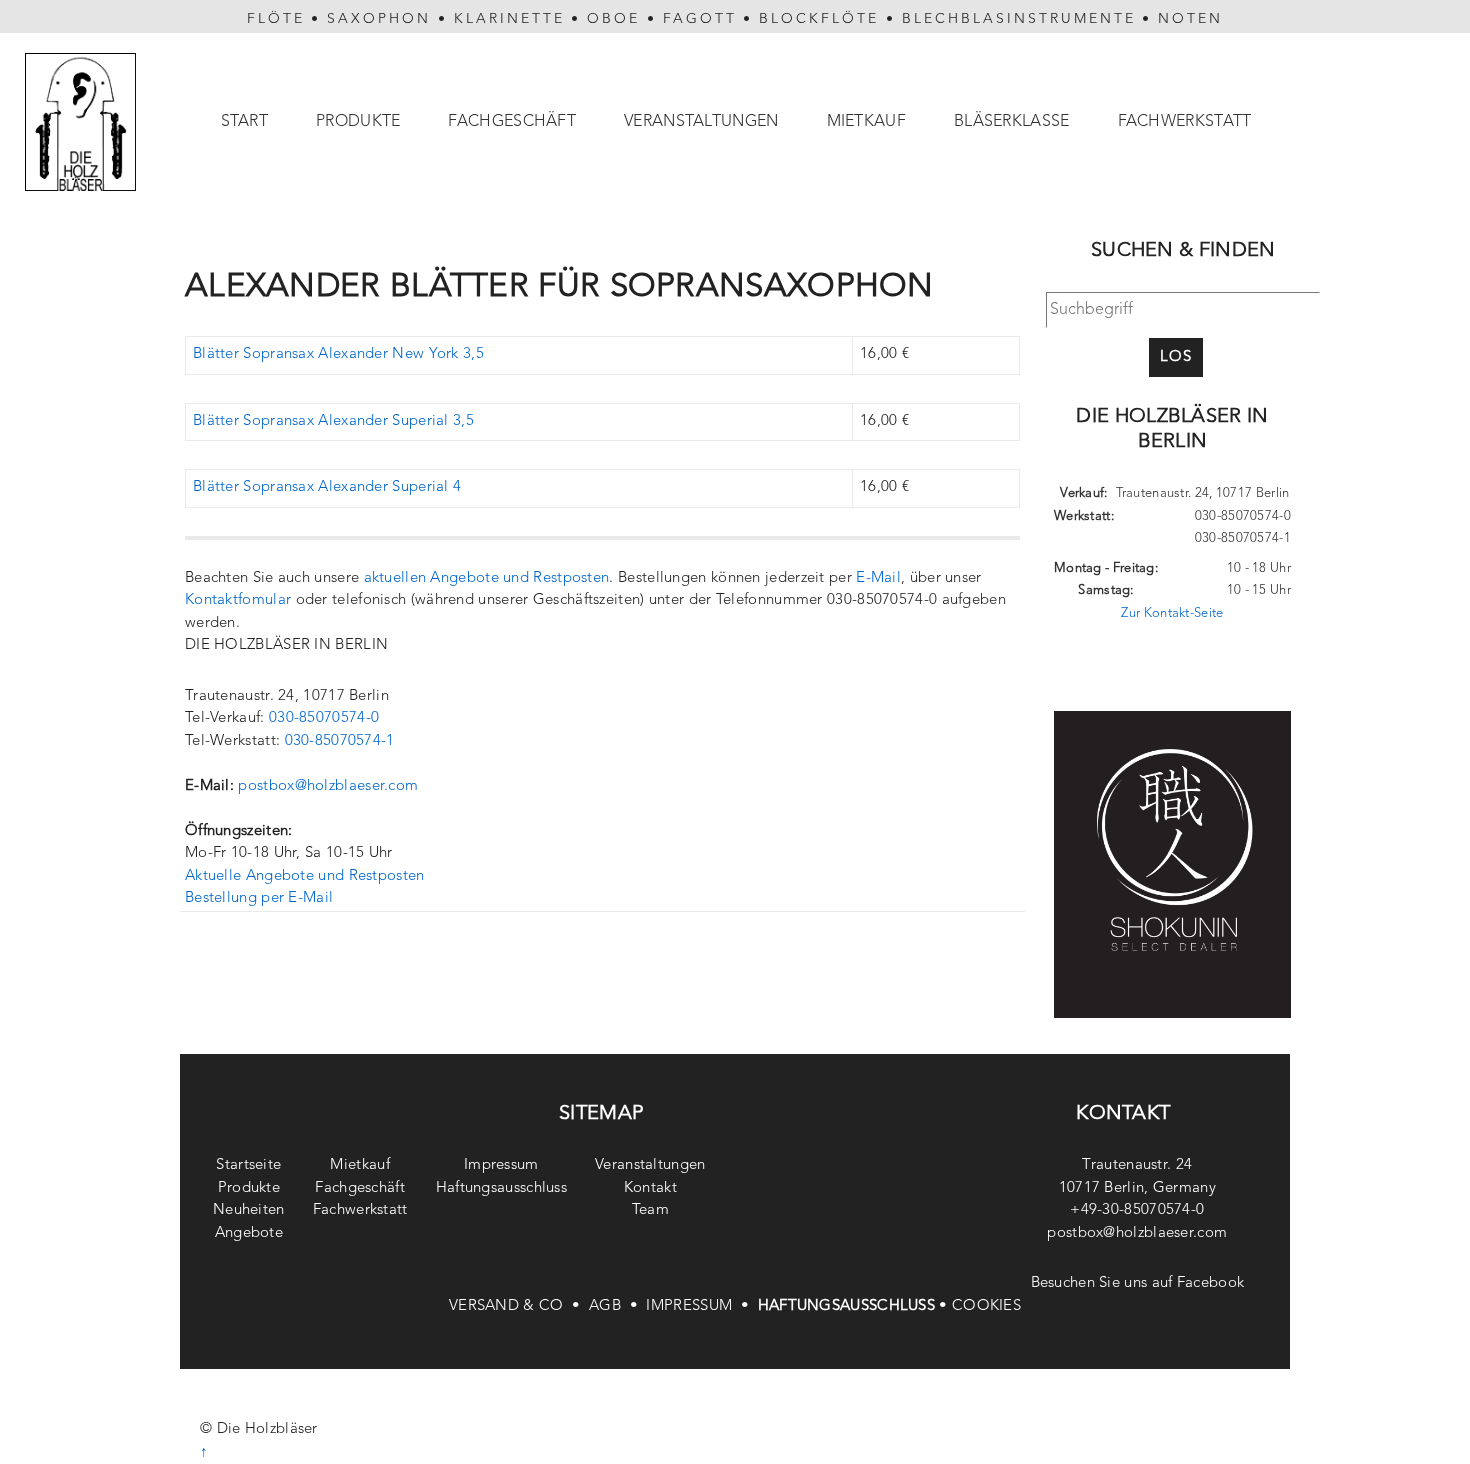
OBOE (613, 19)
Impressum (501, 1165)
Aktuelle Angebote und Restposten (305, 876)
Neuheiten (249, 1210)
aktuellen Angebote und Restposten (487, 578)
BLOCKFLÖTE (819, 19)
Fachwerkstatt (1185, 122)
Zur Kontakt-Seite (1172, 613)
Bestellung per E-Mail (259, 898)
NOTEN (1190, 19)
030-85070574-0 (324, 718)
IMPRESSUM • (701, 1306)
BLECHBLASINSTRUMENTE (1019, 19)
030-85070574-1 (340, 741)
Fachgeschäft (512, 122)
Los (1176, 357)
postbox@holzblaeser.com (328, 786)
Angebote (249, 1233)
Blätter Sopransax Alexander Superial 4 (327, 487)
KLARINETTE (509, 19)
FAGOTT (700, 19)
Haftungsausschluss (501, 1188)
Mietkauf (866, 122)
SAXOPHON (379, 19)
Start (245, 122)
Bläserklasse (1012, 122)
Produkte (358, 122)
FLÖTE (276, 19)
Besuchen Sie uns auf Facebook (1138, 1283)
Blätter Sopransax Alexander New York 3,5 (338, 354)
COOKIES (986, 1306)
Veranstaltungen (701, 122)
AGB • (617, 1306)
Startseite (248, 1165)
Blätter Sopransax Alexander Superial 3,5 (333, 421)
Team (650, 1210)
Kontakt (650, 1188)
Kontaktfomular (238, 600)
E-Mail (878, 578)
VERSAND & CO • (519, 1306)
